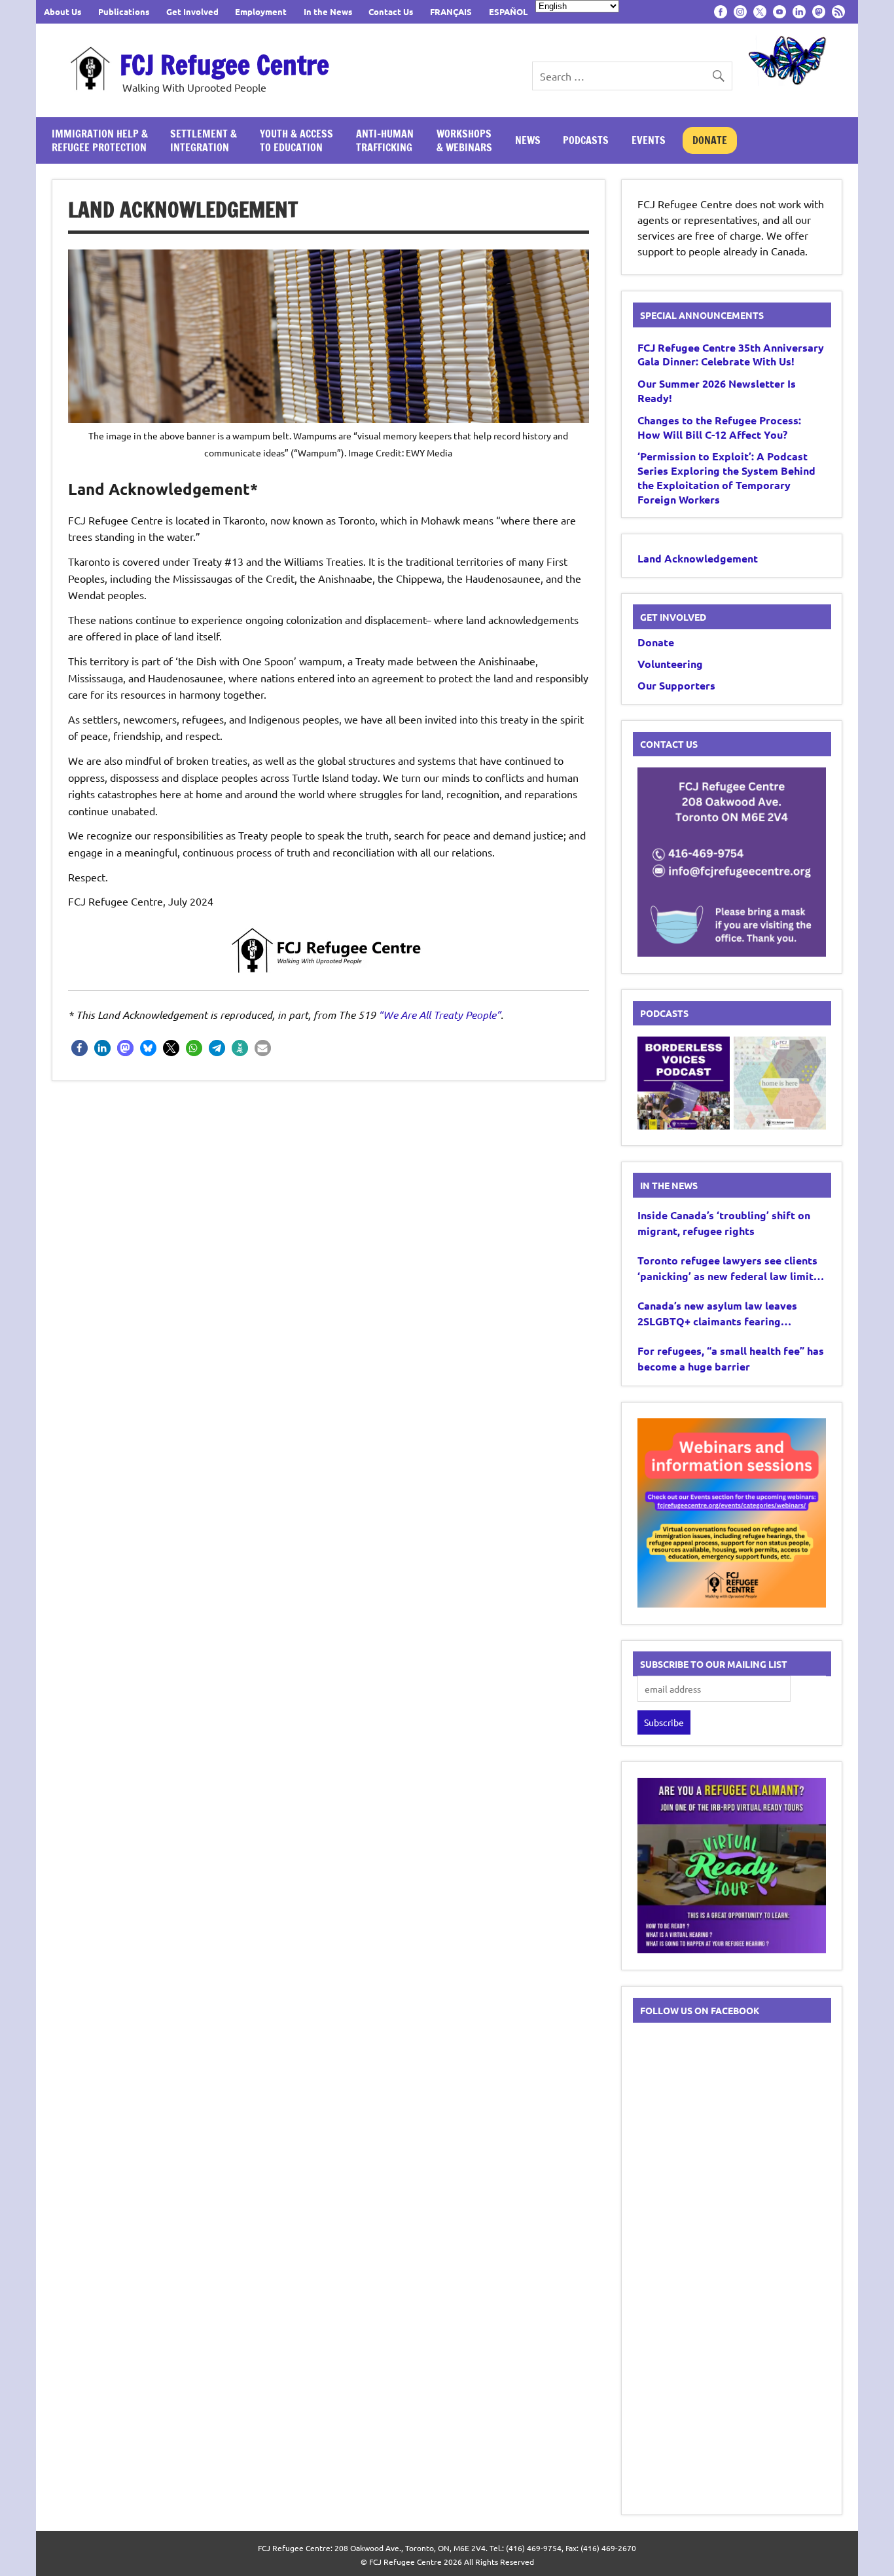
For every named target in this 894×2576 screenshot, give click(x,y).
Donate (710, 140)
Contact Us (391, 11)
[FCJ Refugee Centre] (329, 950)
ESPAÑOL (508, 11)
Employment (261, 11)
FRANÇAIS (451, 11)
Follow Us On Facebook (700, 2010)
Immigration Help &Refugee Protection (100, 140)
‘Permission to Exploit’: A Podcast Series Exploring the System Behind (726, 477)
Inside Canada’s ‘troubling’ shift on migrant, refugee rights (724, 1223)
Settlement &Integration (204, 140)
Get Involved (192, 11)
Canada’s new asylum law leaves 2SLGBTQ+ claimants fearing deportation (717, 1314)
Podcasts (586, 140)
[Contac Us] (732, 952)
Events (649, 140)
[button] (80, 1048)
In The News (669, 1185)
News (528, 140)
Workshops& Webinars (464, 140)
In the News (328, 11)
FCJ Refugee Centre (224, 64)
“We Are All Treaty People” (439, 1015)
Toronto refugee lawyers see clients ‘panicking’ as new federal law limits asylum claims (728, 1269)
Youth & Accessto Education (296, 140)
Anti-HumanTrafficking (385, 140)
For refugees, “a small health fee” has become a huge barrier (731, 1358)
